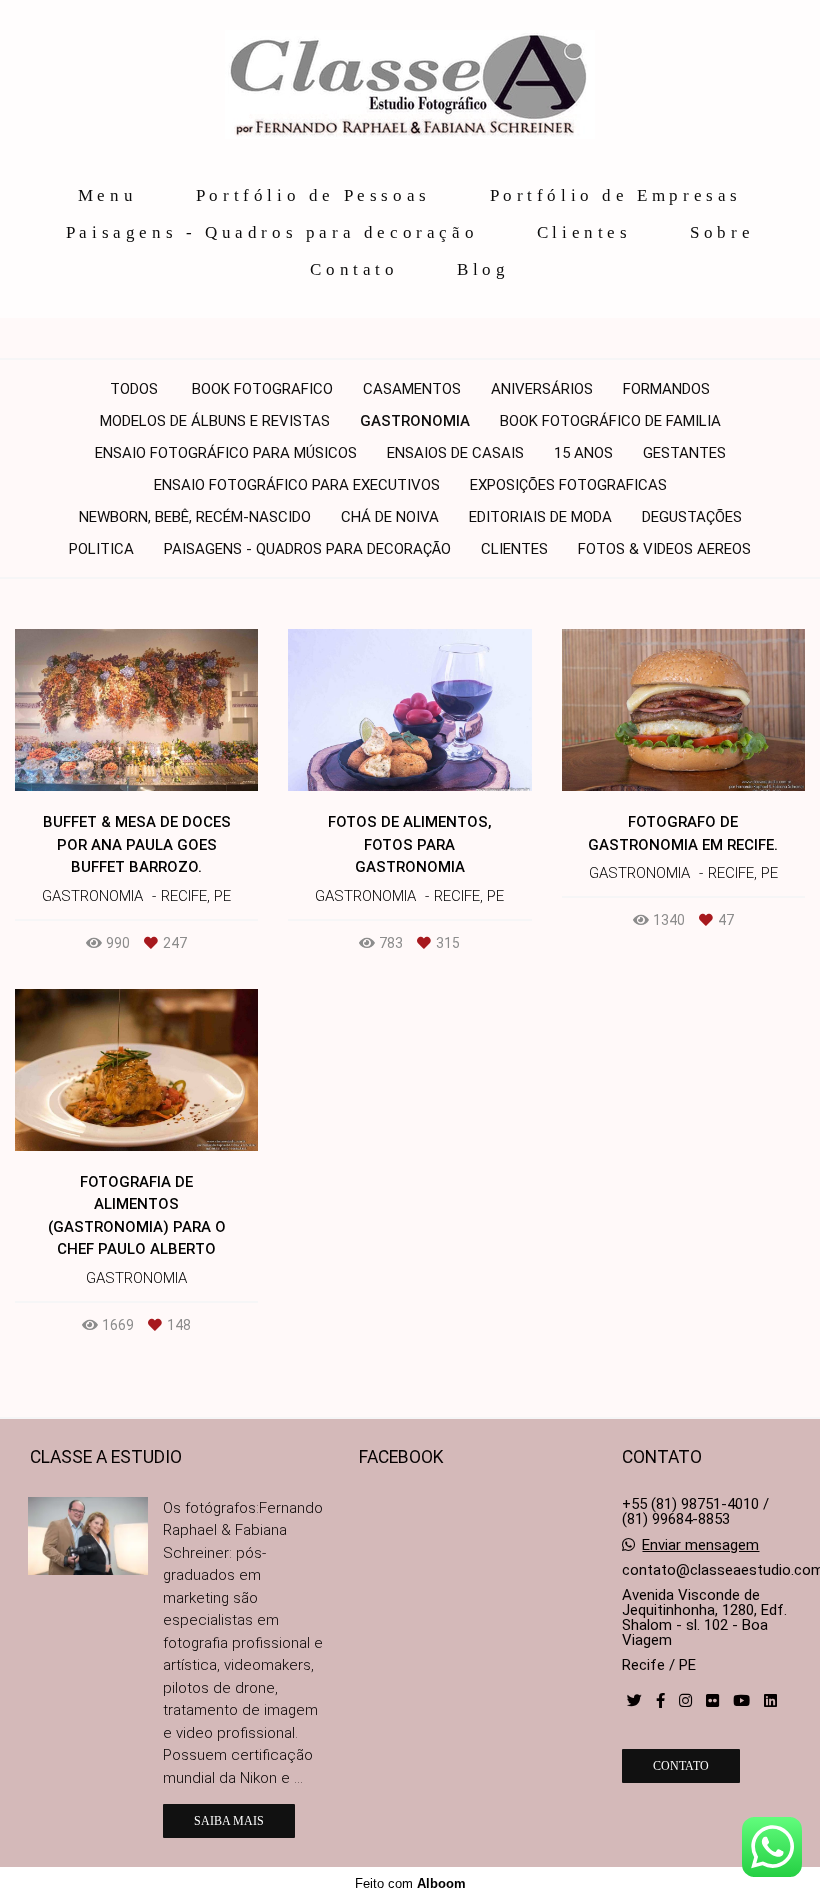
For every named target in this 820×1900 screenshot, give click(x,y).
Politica (101, 549)
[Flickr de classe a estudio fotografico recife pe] (712, 1701)
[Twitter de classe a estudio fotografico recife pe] (634, 1701)
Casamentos (412, 389)
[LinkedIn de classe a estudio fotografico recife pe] (770, 1701)
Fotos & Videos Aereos (664, 549)
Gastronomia (415, 421)
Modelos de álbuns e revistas (215, 421)
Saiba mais (229, 1821)
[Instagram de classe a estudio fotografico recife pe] (685, 1701)
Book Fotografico (262, 389)
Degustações (692, 517)
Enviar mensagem (700, 1545)
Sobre (722, 232)
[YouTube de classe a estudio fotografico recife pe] (741, 1701)
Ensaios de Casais (455, 453)
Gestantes (684, 453)
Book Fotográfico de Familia (610, 421)
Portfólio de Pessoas (313, 195)
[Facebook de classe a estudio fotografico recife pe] (660, 1701)
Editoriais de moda (540, 517)
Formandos (666, 389)
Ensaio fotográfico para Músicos (226, 453)
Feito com (410, 1883)
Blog (483, 269)
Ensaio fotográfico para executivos (297, 485)
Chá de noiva (390, 517)
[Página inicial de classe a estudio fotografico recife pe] (410, 86)
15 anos (583, 453)
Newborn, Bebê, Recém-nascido (195, 517)
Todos (134, 389)
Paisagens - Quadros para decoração (272, 232)
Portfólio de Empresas (616, 195)
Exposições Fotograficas (568, 485)
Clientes (584, 232)
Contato (354, 269)
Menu (107, 195)
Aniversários (542, 389)
